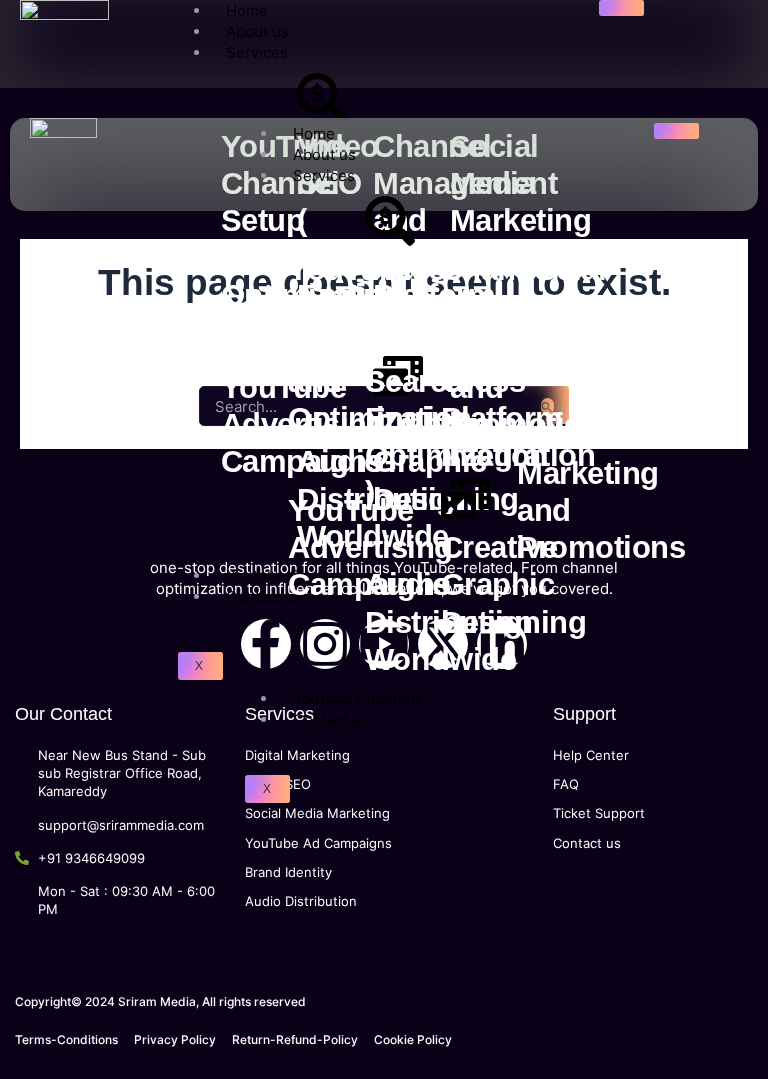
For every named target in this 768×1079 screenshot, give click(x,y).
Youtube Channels (358, 698)
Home (314, 133)
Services (257, 52)
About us (257, 31)
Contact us (264, 596)
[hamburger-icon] (621, 8)
